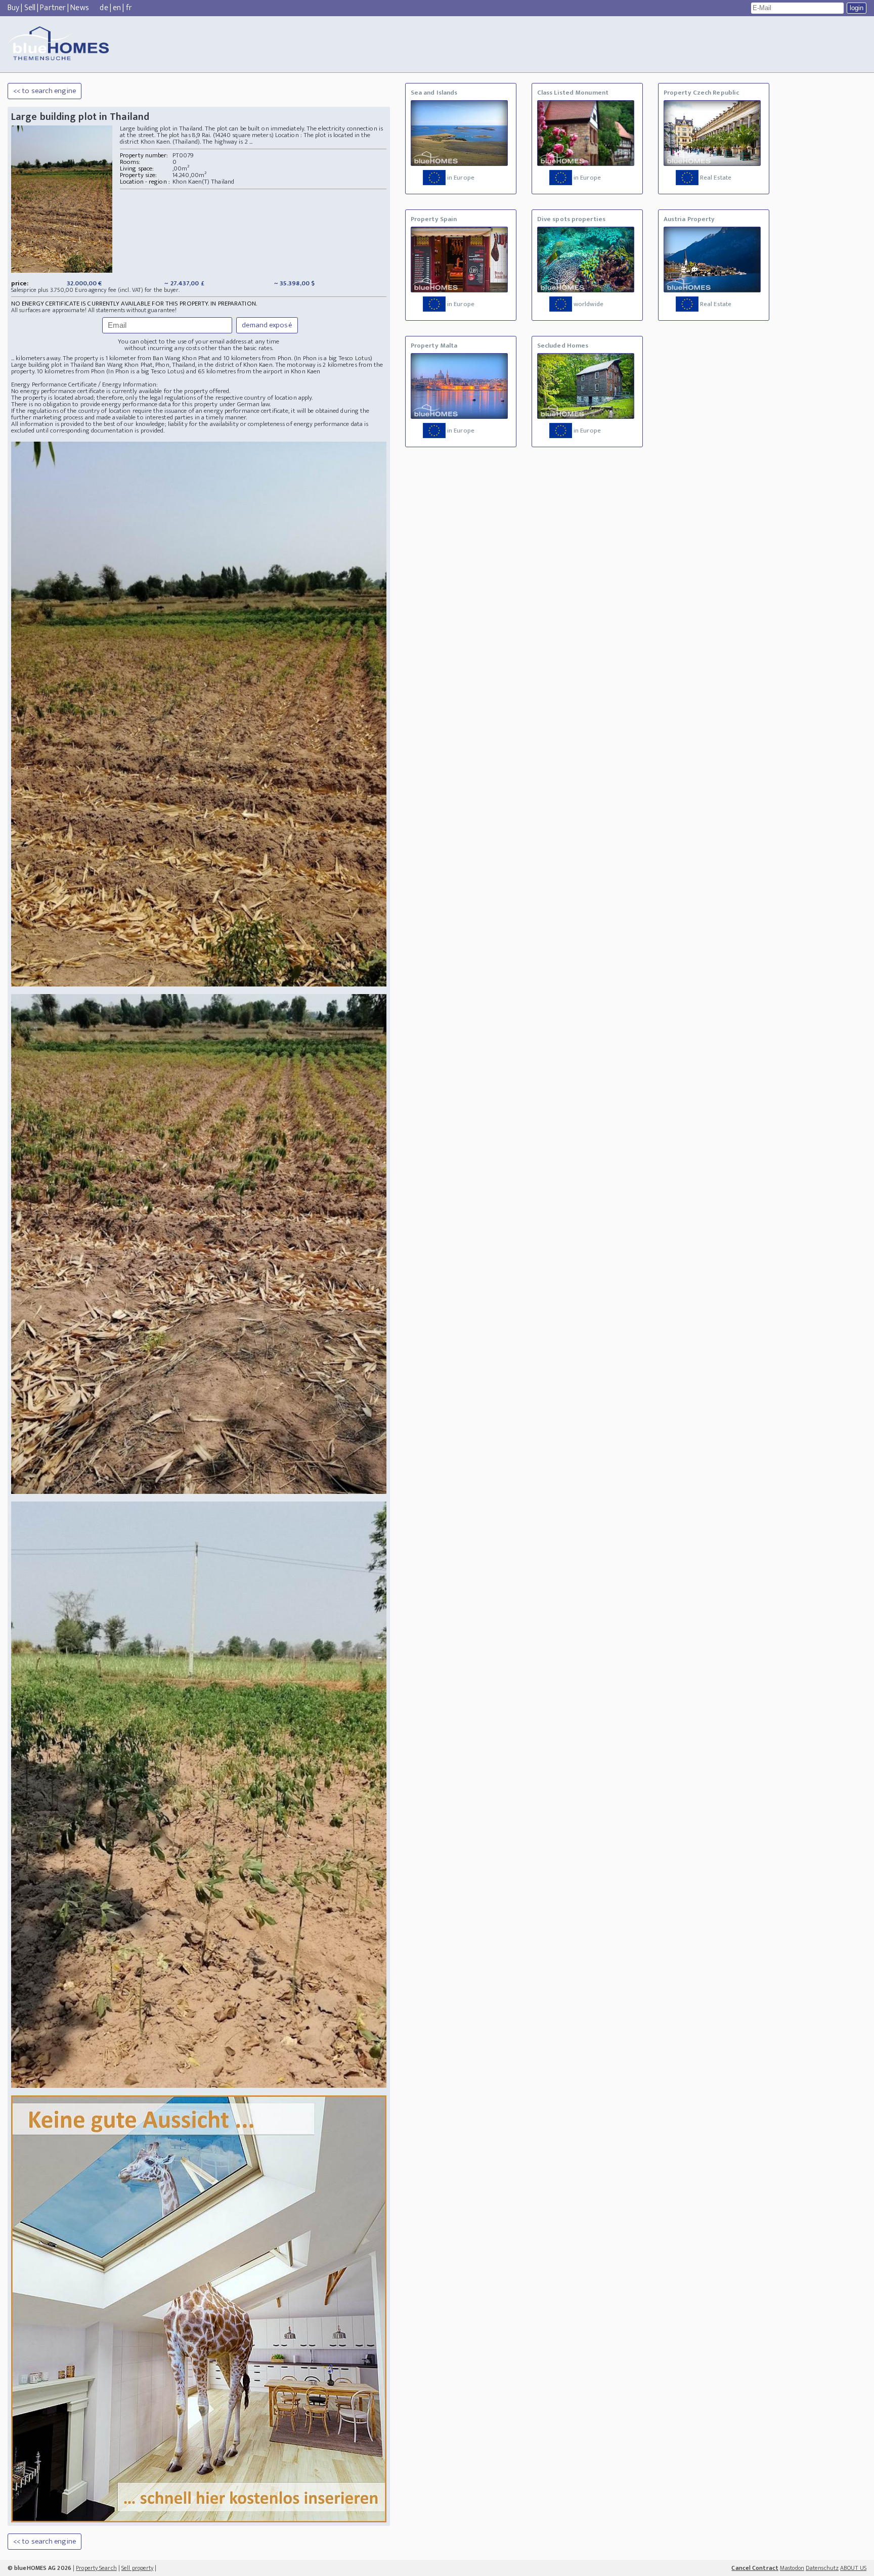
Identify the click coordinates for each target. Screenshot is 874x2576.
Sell (30, 8)
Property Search (96, 2568)
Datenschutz (822, 2568)
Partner (53, 8)
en (117, 8)
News (79, 8)
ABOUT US (853, 2568)
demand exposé (267, 325)
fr (129, 8)
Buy (13, 8)
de (104, 8)
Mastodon (792, 2568)
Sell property (137, 2568)
